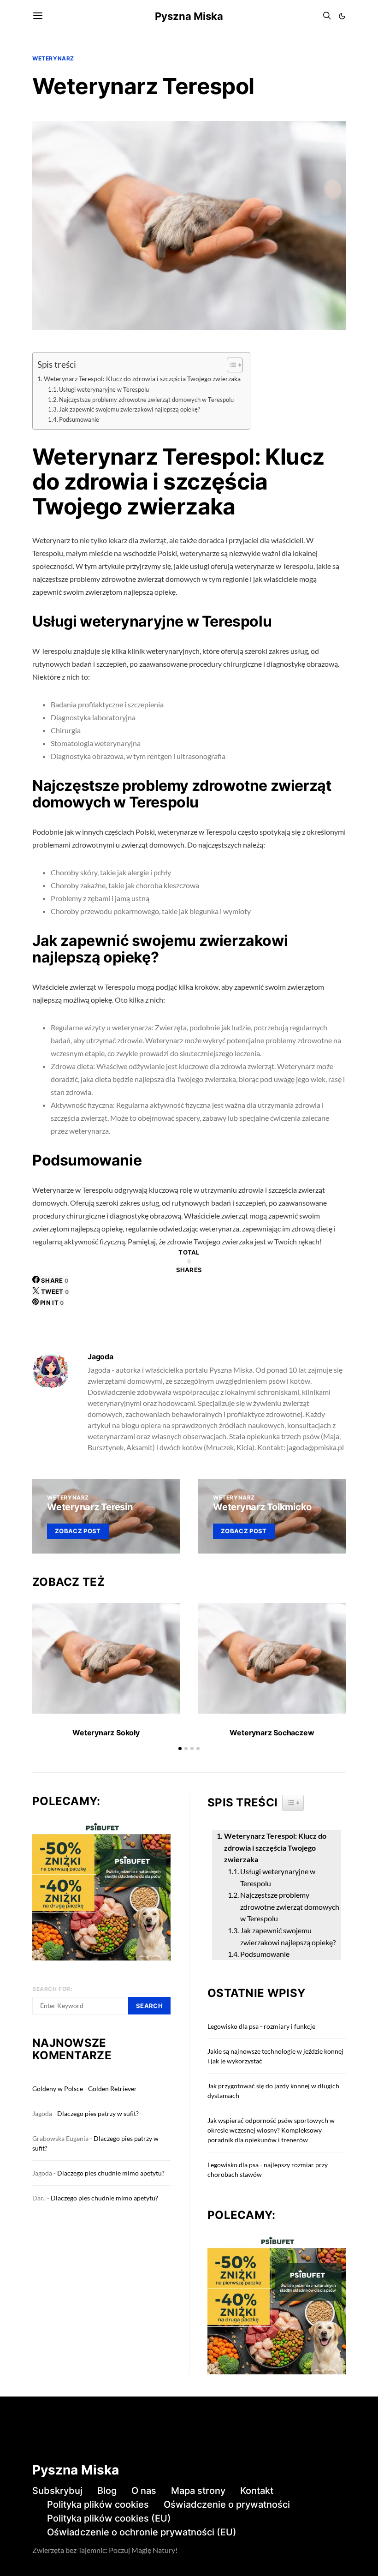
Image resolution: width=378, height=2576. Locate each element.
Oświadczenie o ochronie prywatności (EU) (142, 2532)
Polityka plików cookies (98, 2504)
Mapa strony (198, 2491)
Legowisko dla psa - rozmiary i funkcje (261, 2026)
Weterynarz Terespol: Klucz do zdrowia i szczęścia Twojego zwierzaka (142, 379)
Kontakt (257, 2491)
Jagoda (100, 1357)
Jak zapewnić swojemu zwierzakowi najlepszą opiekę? (130, 409)
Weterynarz (53, 58)
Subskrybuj (57, 2491)
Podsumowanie (79, 419)
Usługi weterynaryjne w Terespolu (104, 389)
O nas (144, 2491)
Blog (107, 2491)
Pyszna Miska (189, 16)
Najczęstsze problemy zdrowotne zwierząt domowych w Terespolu (146, 400)
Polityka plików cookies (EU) (109, 2518)
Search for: (53, 1989)
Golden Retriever (112, 2089)
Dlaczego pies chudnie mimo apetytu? (111, 2173)
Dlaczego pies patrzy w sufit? (98, 2113)
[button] (342, 16)
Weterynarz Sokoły (106, 1733)
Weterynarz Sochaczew (272, 1733)
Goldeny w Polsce (58, 2089)
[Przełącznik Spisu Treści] (230, 365)
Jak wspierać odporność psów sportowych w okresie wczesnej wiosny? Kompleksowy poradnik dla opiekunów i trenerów (271, 2130)
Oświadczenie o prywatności (227, 2504)
